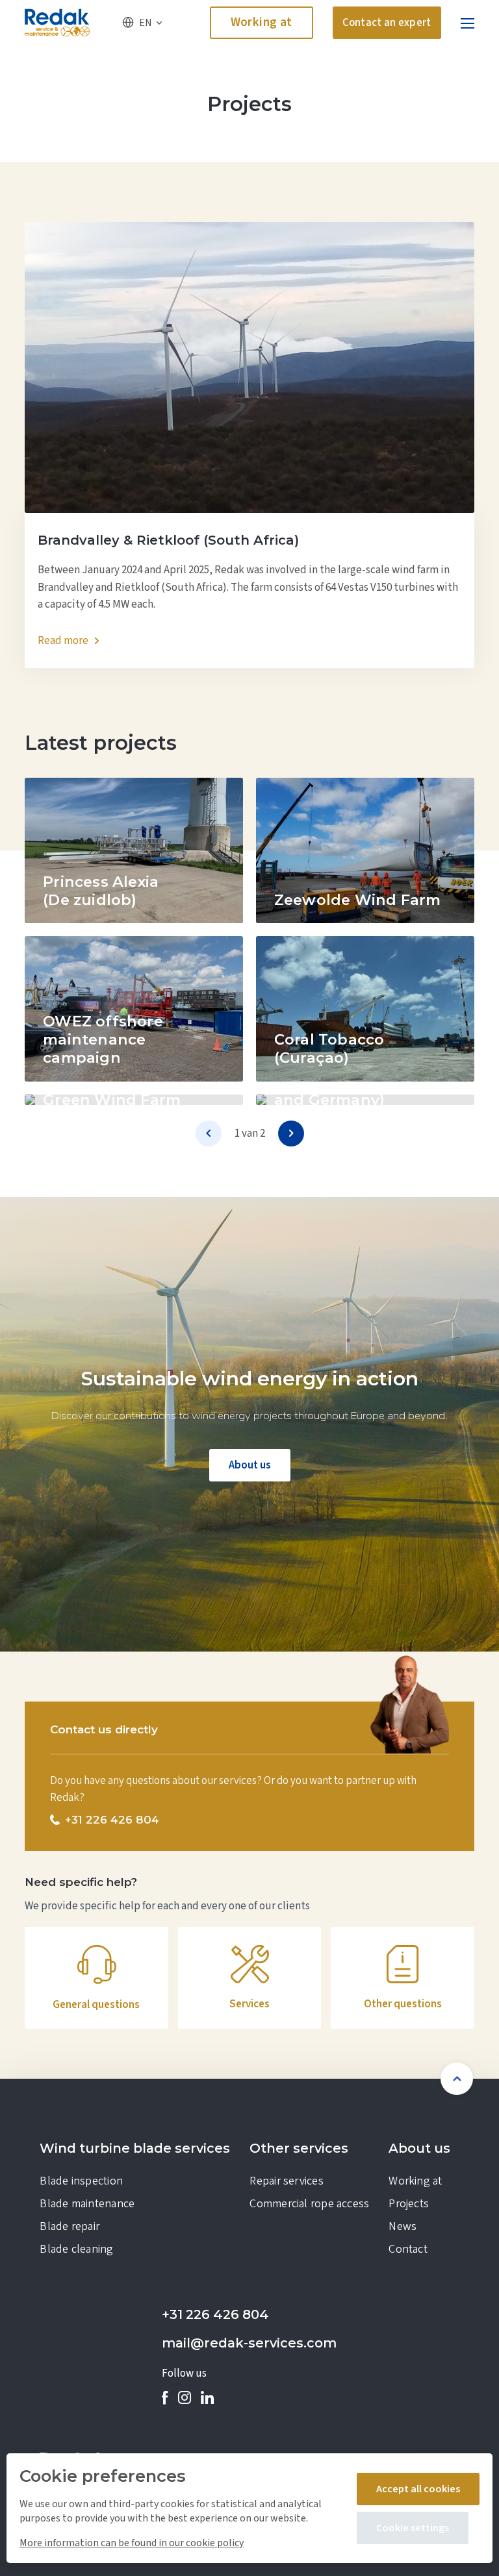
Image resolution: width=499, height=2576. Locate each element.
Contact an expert (387, 23)
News (403, 2226)
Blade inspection (81, 2181)
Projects (409, 2204)
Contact (408, 2249)
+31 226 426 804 (215, 2314)
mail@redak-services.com (249, 2343)
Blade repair (70, 2226)
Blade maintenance (87, 2204)
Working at (262, 22)
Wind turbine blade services (135, 2148)
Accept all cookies (418, 2489)
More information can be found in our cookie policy (132, 2543)
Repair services (286, 2181)
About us (250, 1465)
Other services (299, 2148)
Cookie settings (413, 2528)
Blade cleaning (76, 2249)
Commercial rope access (309, 2204)
